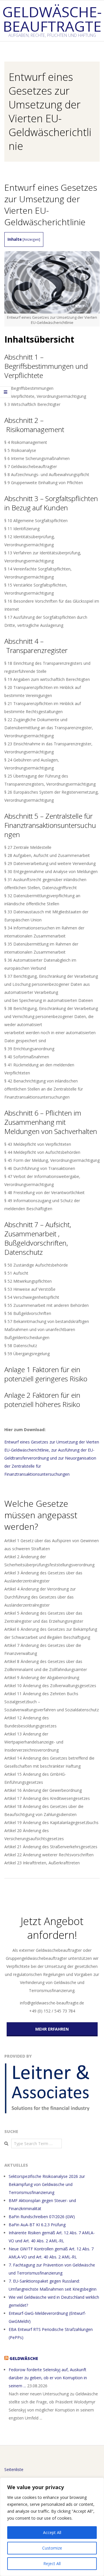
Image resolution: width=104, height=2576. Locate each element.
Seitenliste (14, 2469)
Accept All (52, 2532)
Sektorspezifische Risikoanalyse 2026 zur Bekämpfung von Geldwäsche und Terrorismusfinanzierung (47, 2184)
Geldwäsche (24, 2358)
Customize (52, 2548)
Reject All (52, 2563)
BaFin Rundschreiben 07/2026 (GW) (42, 2217)
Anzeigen (31, 239)
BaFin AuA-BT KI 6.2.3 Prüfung (37, 2225)
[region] (52, 2527)
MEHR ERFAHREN (52, 2029)
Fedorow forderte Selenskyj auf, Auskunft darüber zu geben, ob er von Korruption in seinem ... (48, 2378)
